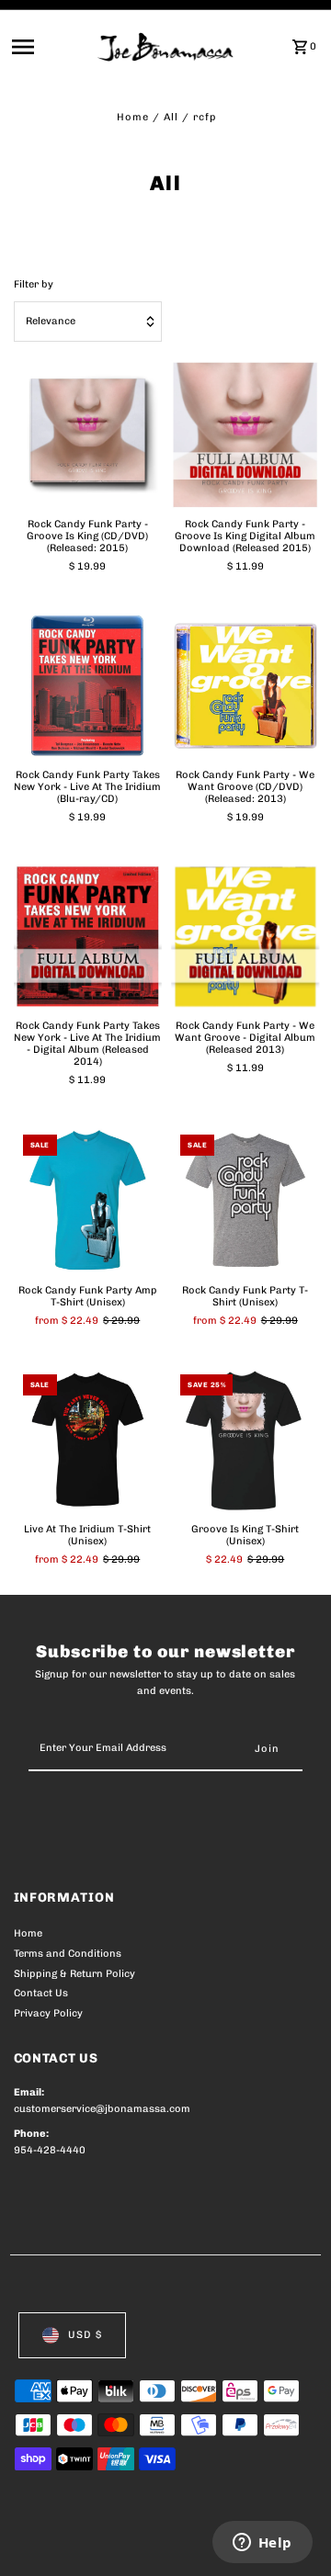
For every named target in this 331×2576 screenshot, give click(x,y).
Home (133, 117)
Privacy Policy (48, 2013)
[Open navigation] (49, 47)
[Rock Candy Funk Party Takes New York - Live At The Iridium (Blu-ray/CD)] (88, 686)
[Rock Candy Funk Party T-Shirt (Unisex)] (245, 1200)
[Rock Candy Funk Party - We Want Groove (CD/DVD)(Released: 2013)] (245, 686)
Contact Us (41, 1993)
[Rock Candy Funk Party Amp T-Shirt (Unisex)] (88, 1200)
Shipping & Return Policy (74, 1974)
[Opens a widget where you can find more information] (262, 2544)
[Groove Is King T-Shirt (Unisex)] (245, 1440)
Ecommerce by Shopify (73, 2558)
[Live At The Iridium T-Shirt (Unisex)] (88, 1440)
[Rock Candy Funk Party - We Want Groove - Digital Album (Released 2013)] (245, 937)
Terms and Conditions (68, 1954)
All (171, 117)
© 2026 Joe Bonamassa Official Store (112, 2542)
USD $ (85, 2335)
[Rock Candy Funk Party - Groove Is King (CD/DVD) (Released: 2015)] (88, 435)
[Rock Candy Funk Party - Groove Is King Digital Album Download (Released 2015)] (245, 435)
